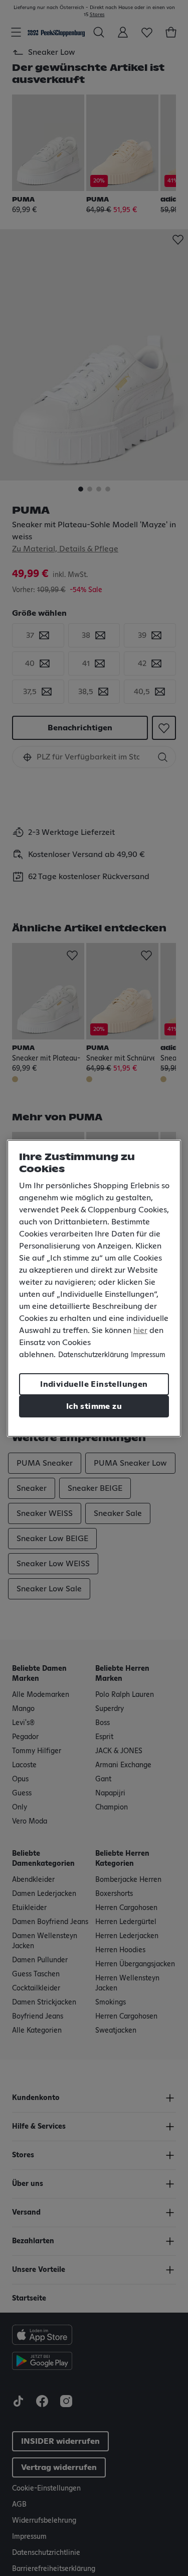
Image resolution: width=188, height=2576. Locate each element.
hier (140, 1330)
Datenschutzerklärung (93, 1355)
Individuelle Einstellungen (94, 1384)
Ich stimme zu (94, 1406)
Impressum (148, 1355)
